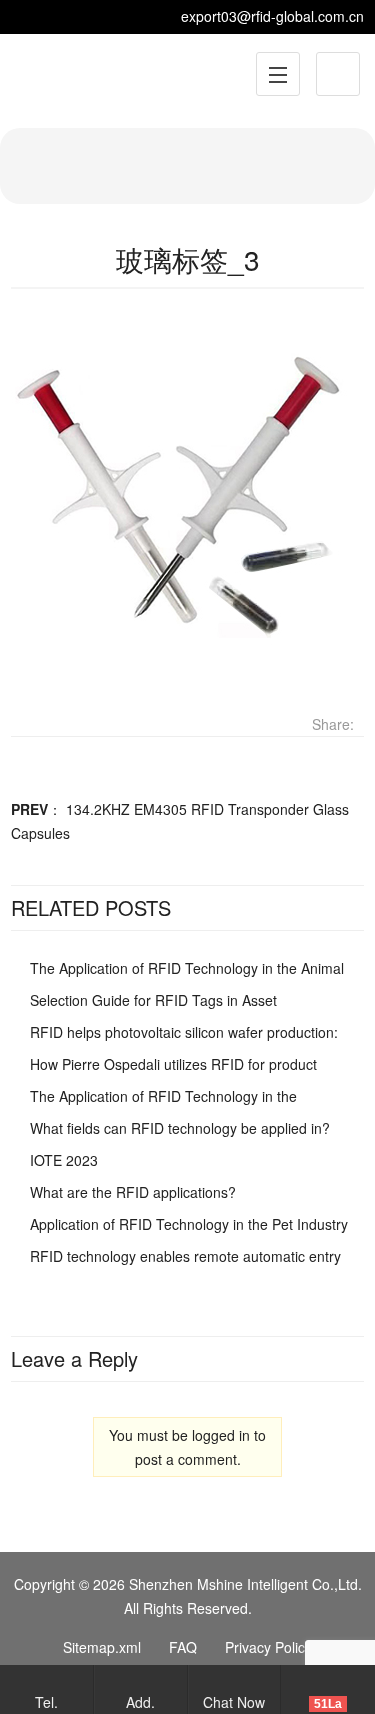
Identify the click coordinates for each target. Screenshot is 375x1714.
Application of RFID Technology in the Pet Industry (189, 1224)
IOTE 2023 (64, 1160)
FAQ (183, 1647)
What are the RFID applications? (133, 1192)
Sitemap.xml (102, 1647)
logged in (221, 1435)
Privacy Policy (268, 1647)
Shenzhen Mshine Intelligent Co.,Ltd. (245, 1584)
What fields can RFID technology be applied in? (180, 1128)
